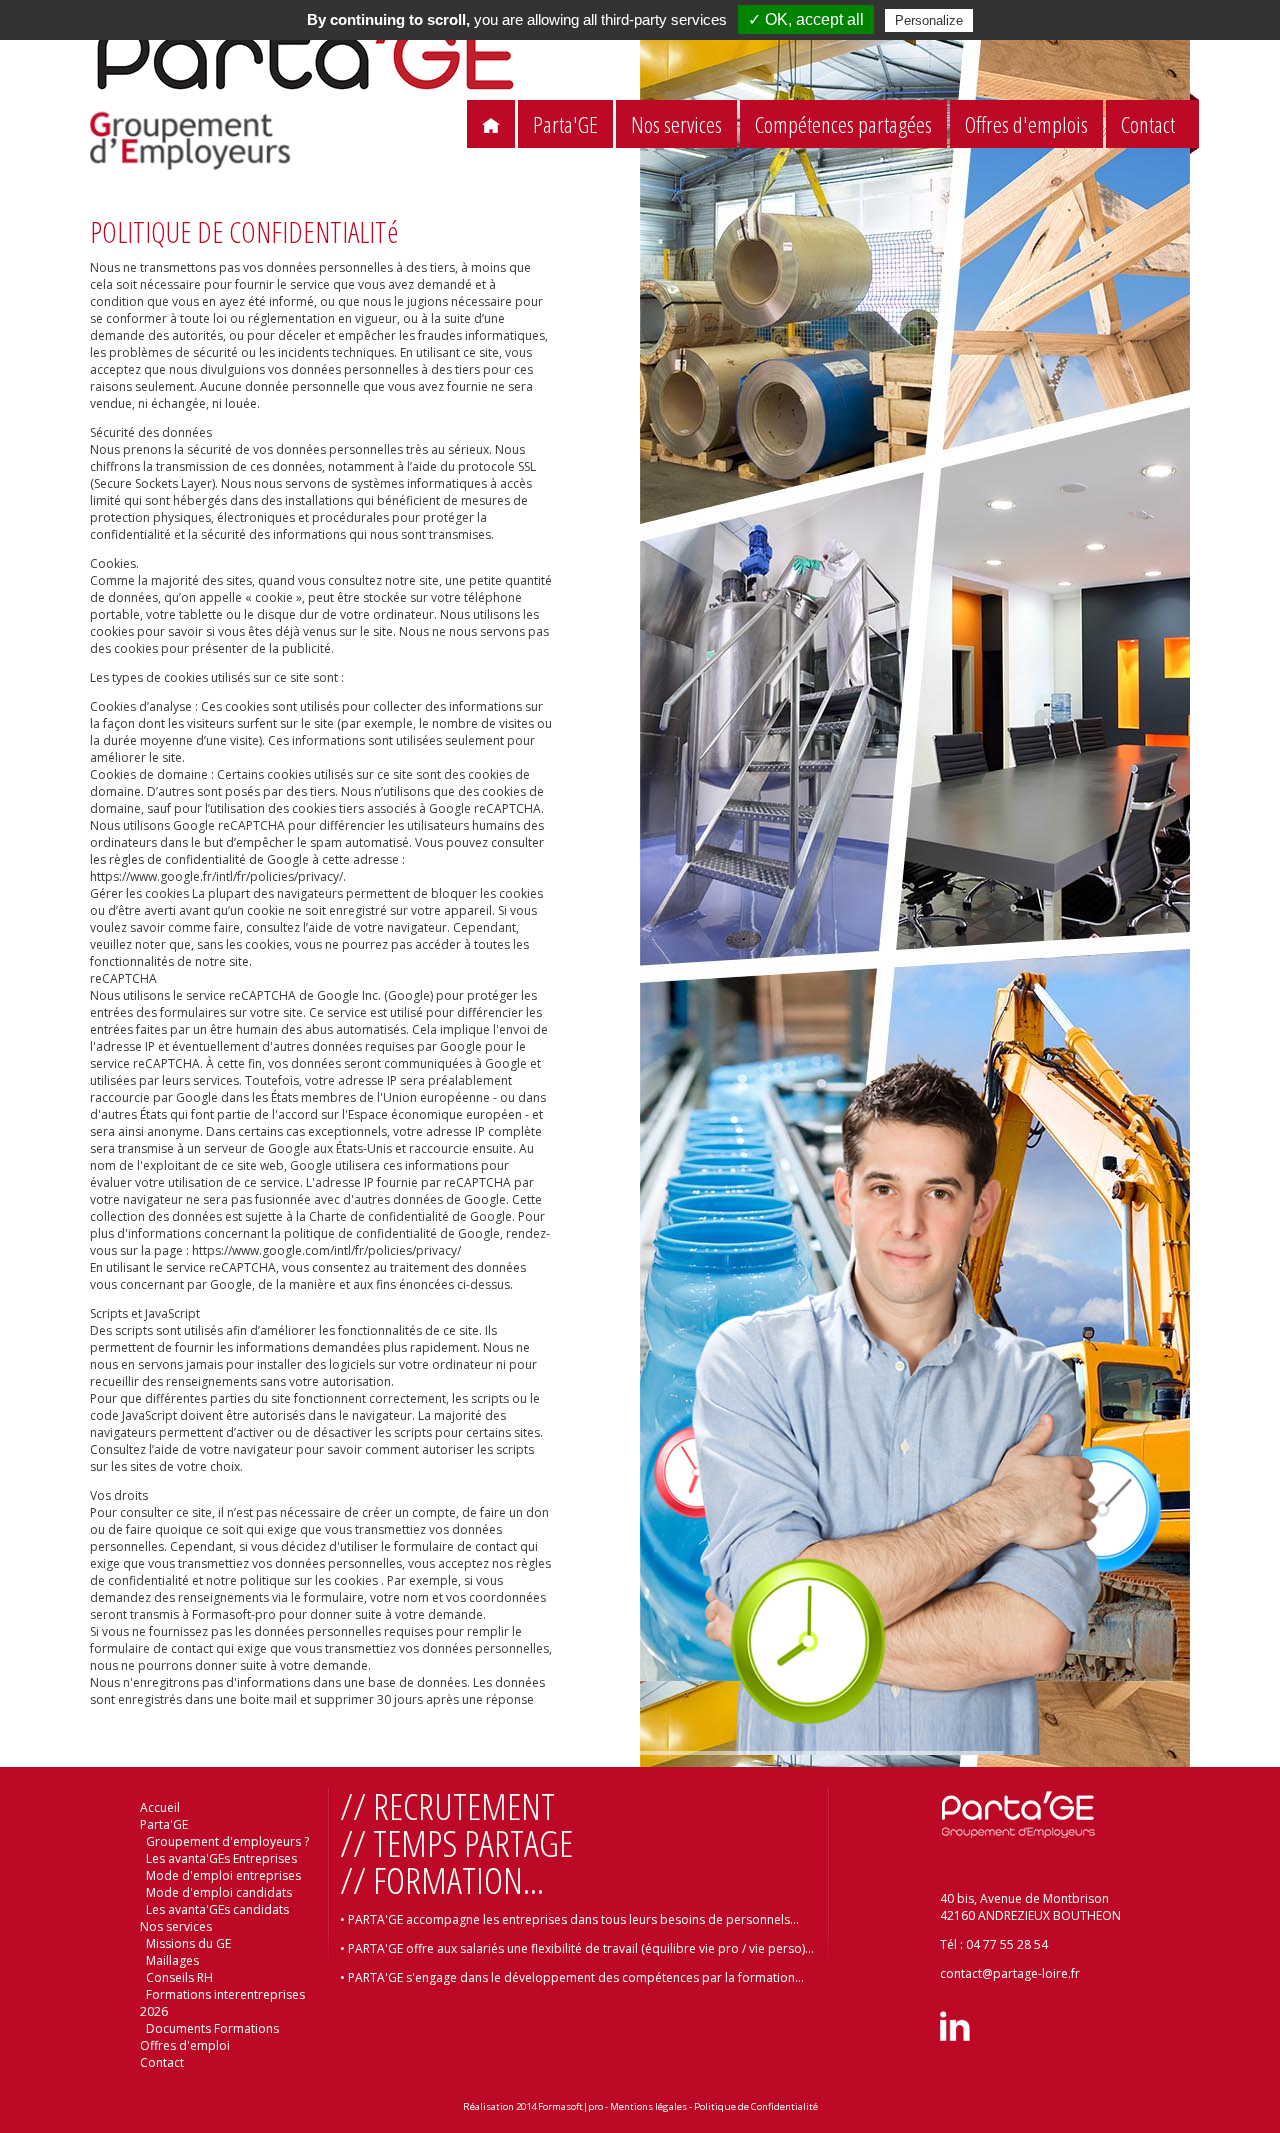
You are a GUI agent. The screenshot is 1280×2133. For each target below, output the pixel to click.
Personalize (929, 20)
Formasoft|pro (570, 2106)
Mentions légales (648, 2106)
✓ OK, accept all (806, 19)
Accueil (160, 1807)
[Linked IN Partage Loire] (955, 2036)
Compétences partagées (843, 124)
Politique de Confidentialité (756, 2106)
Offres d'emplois (1026, 124)
